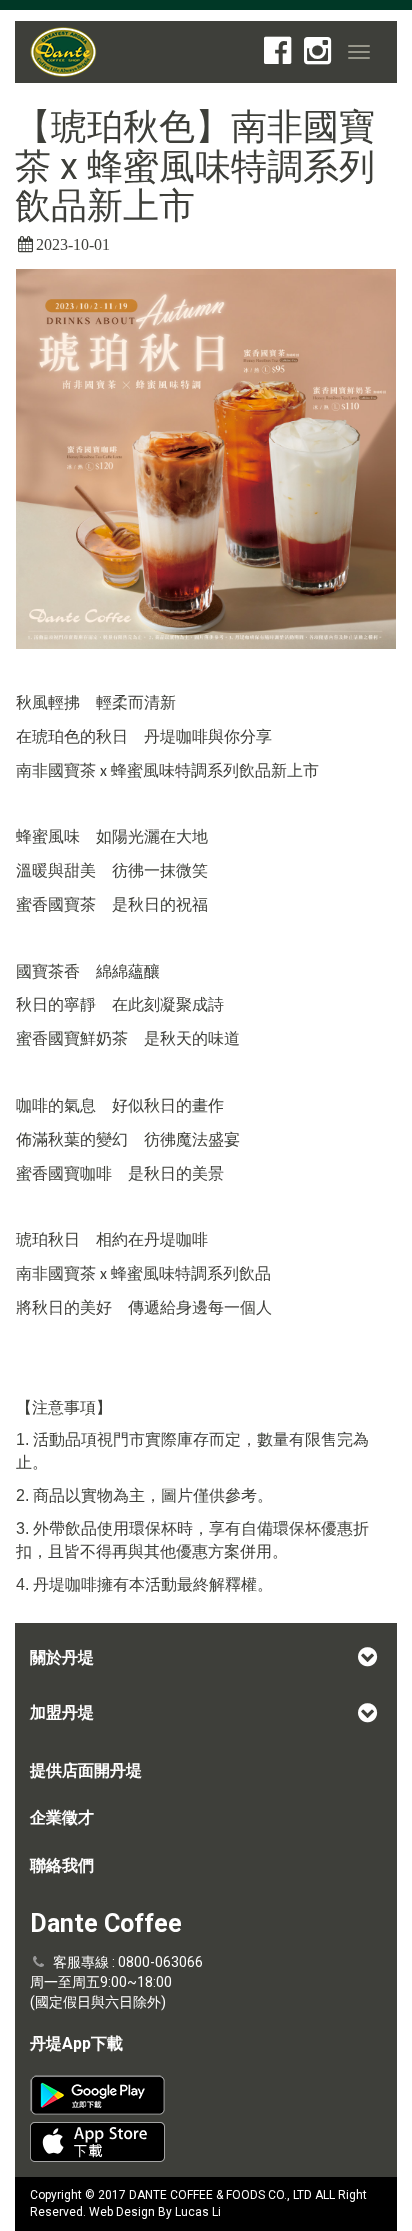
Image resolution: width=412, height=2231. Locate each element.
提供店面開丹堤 (86, 1770)
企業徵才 (62, 1817)
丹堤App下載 (76, 2043)
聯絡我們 (62, 1865)
